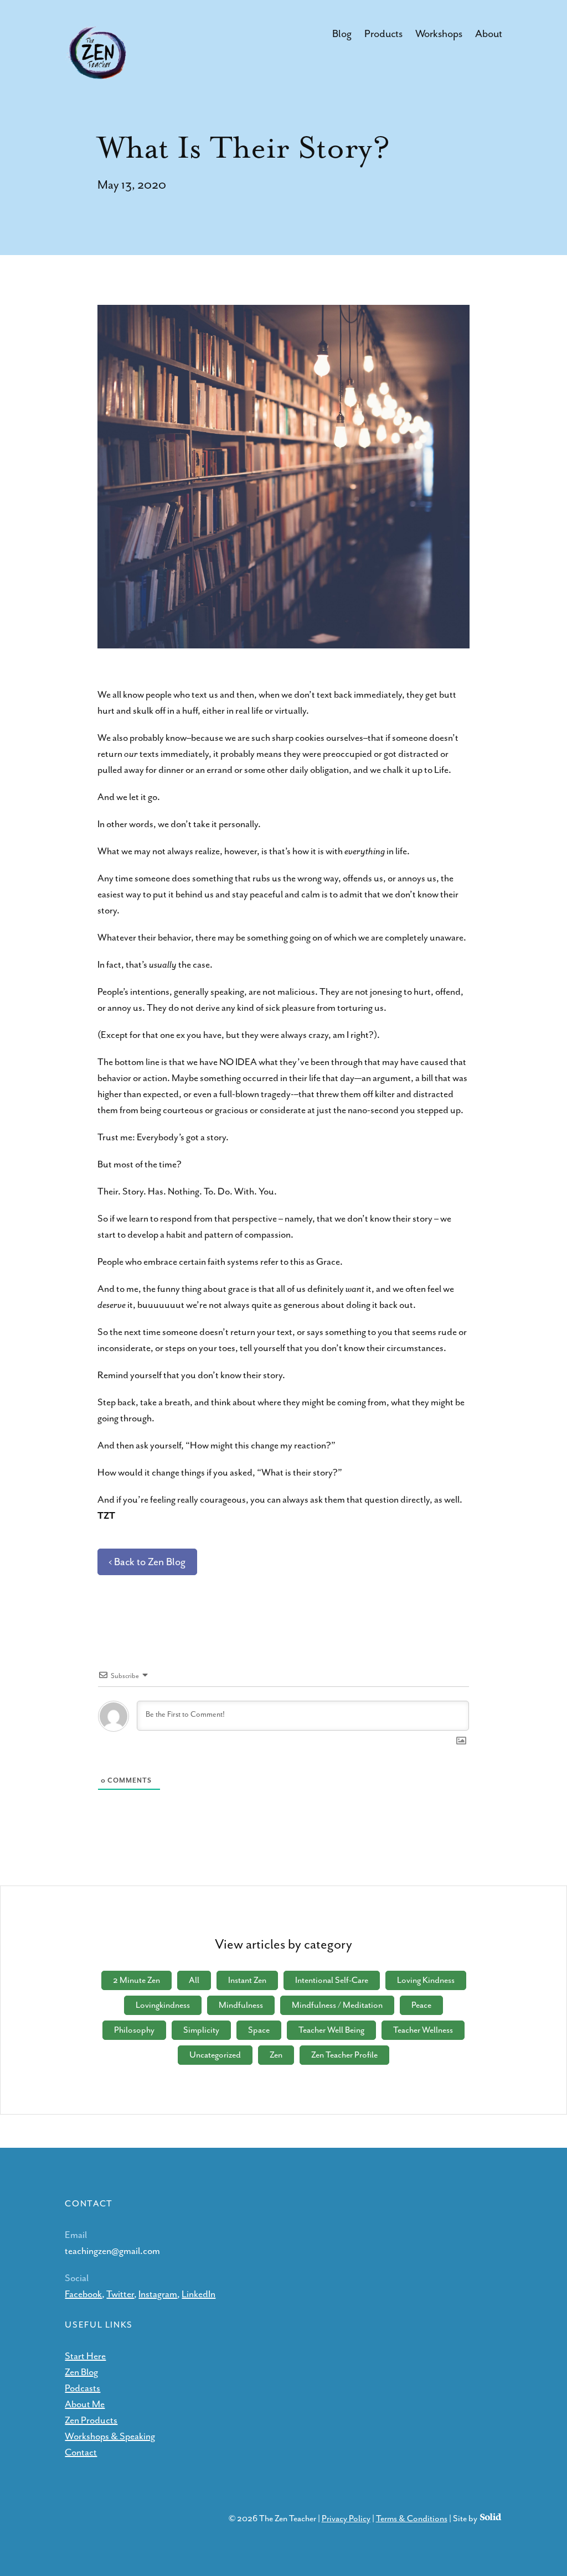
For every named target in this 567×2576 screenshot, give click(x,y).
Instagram (158, 2294)
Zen (276, 2055)
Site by (466, 2518)
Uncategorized (215, 2055)
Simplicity (201, 2030)
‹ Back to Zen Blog (147, 1562)
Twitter (120, 2294)
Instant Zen (247, 1980)
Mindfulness (241, 2005)
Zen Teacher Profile (344, 2055)
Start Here (85, 2356)
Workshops (439, 34)
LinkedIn (199, 2294)
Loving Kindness (426, 1980)
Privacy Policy (346, 2518)
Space (259, 2030)
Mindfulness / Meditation (337, 2005)
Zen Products (91, 2420)
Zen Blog (81, 2372)
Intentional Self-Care (332, 1980)
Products (383, 34)
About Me (85, 2404)
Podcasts (83, 2388)
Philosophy (134, 2030)
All (194, 1980)
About (489, 34)
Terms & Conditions (412, 2518)
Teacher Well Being (331, 2030)
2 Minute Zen (136, 1980)
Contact (81, 2452)
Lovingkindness (163, 2005)
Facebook (83, 2294)
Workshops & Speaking (110, 2436)
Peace (421, 2005)
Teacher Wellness (423, 2030)
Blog (342, 34)
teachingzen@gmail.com (112, 2251)
